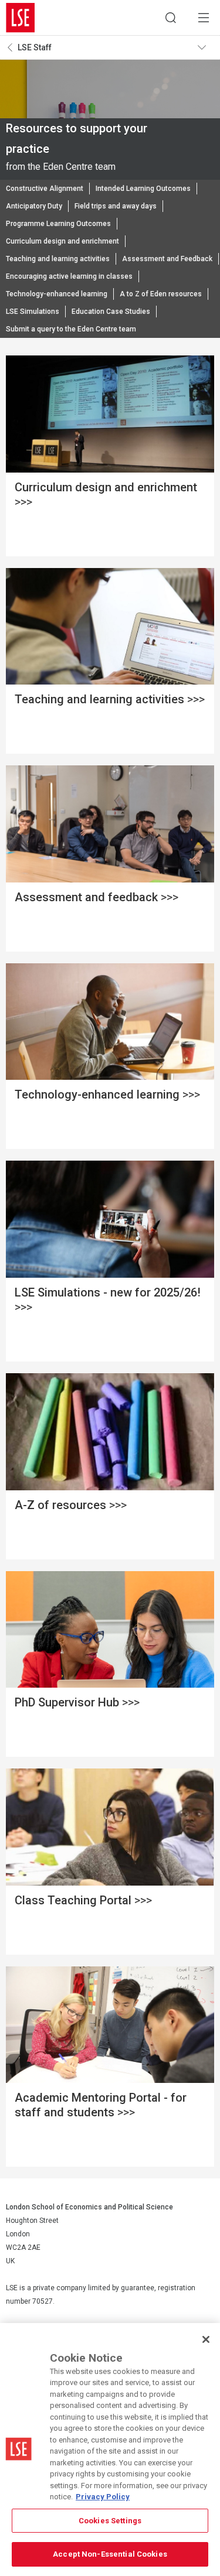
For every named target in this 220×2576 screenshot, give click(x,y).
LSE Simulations (33, 312)
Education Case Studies (111, 312)
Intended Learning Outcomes (143, 189)
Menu (204, 18)
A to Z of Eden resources (161, 294)
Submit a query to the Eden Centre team (71, 329)
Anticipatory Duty (34, 206)
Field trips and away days (116, 206)
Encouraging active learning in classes (69, 276)
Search (171, 18)
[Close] (206, 2339)
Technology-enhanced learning (57, 294)
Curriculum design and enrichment (62, 241)
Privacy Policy (103, 2497)
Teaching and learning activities (58, 259)
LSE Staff (35, 47)
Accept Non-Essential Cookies (110, 2554)
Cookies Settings (110, 2521)
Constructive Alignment (45, 189)
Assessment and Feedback (167, 259)
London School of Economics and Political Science (21, 18)
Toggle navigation (206, 47)
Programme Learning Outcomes (58, 224)
